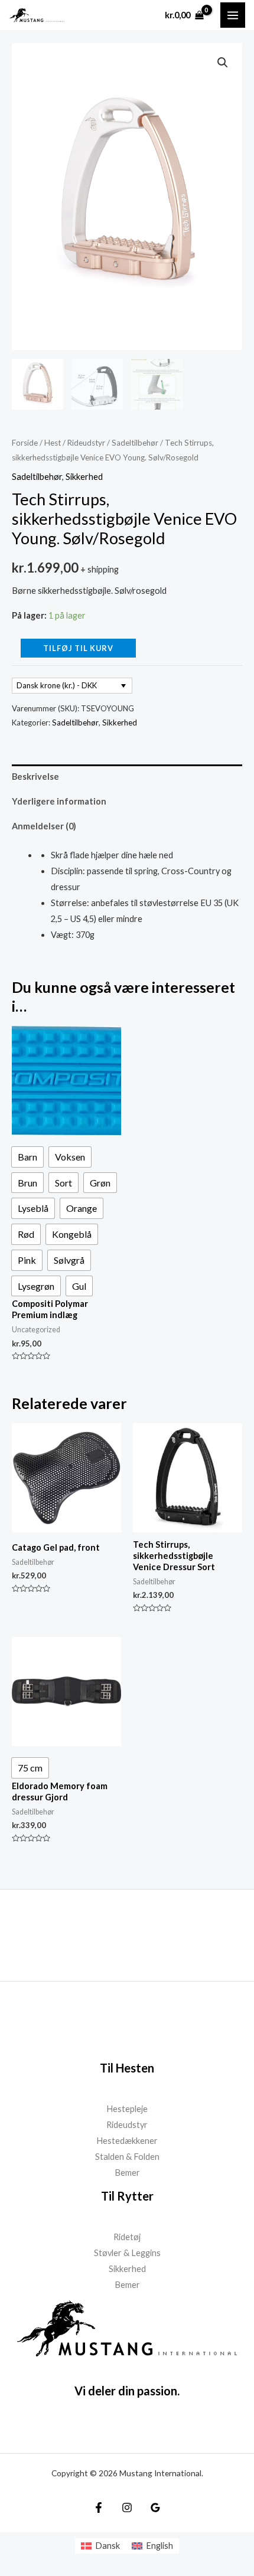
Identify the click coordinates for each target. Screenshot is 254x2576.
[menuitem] (100, 2546)
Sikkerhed (84, 477)
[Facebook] (99, 2508)
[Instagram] (127, 2508)
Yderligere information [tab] (59, 801)
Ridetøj (127, 2237)
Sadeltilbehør (135, 443)
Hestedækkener (127, 2141)
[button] (223, 63)
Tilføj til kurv (78, 648)
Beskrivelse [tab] (35, 777)
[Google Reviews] (155, 2508)
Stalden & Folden (127, 2157)
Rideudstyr (86, 443)
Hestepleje (127, 2109)
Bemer (127, 2173)
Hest (53, 443)
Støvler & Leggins (127, 2253)
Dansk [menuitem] (108, 2546)
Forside (25, 443)
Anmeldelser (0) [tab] (44, 826)
